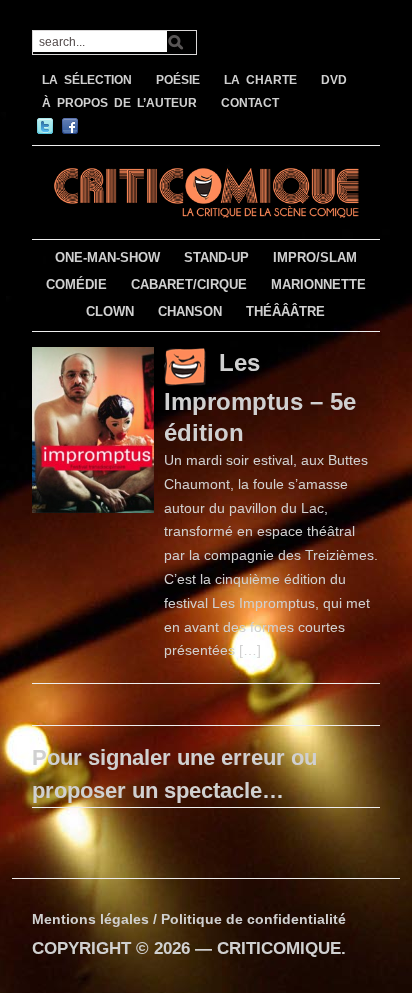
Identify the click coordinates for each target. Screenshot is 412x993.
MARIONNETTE (318, 284)
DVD (334, 80)
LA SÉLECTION (87, 80)
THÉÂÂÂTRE (285, 311)
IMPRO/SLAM (315, 257)
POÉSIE (178, 80)
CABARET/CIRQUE (189, 284)
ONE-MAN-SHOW (107, 257)
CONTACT (250, 103)
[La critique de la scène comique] (205, 189)
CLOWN (110, 311)
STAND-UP (216, 257)
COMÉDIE (76, 284)
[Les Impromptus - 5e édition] (93, 428)
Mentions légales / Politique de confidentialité (189, 919)
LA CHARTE (260, 80)
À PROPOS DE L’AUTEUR (119, 103)
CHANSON (190, 311)
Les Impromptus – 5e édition (260, 397)
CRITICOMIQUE (279, 948)
